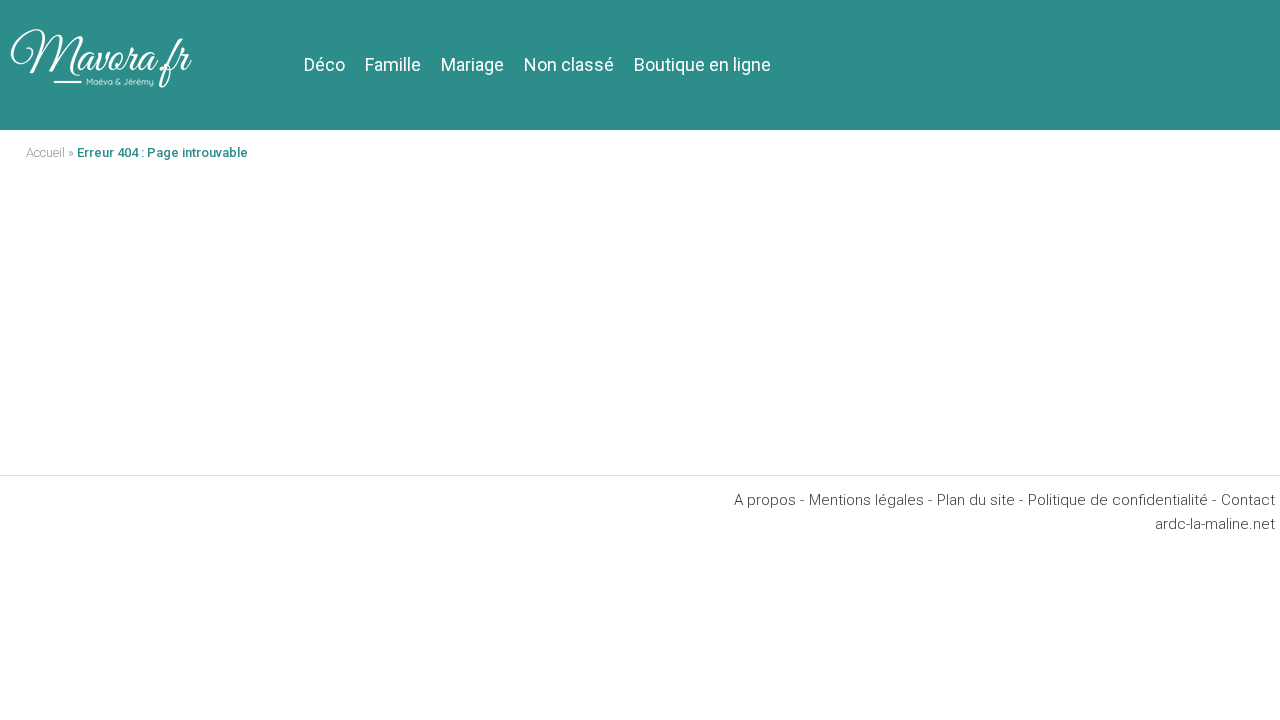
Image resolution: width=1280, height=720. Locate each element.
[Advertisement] (640, 325)
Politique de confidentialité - (1122, 500)
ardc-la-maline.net (1215, 524)
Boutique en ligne (702, 64)
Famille (393, 64)
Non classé (569, 64)
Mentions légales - (870, 500)
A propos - (769, 500)
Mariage (472, 64)
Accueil (45, 152)
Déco (324, 64)
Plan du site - (980, 500)
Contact (1248, 500)
